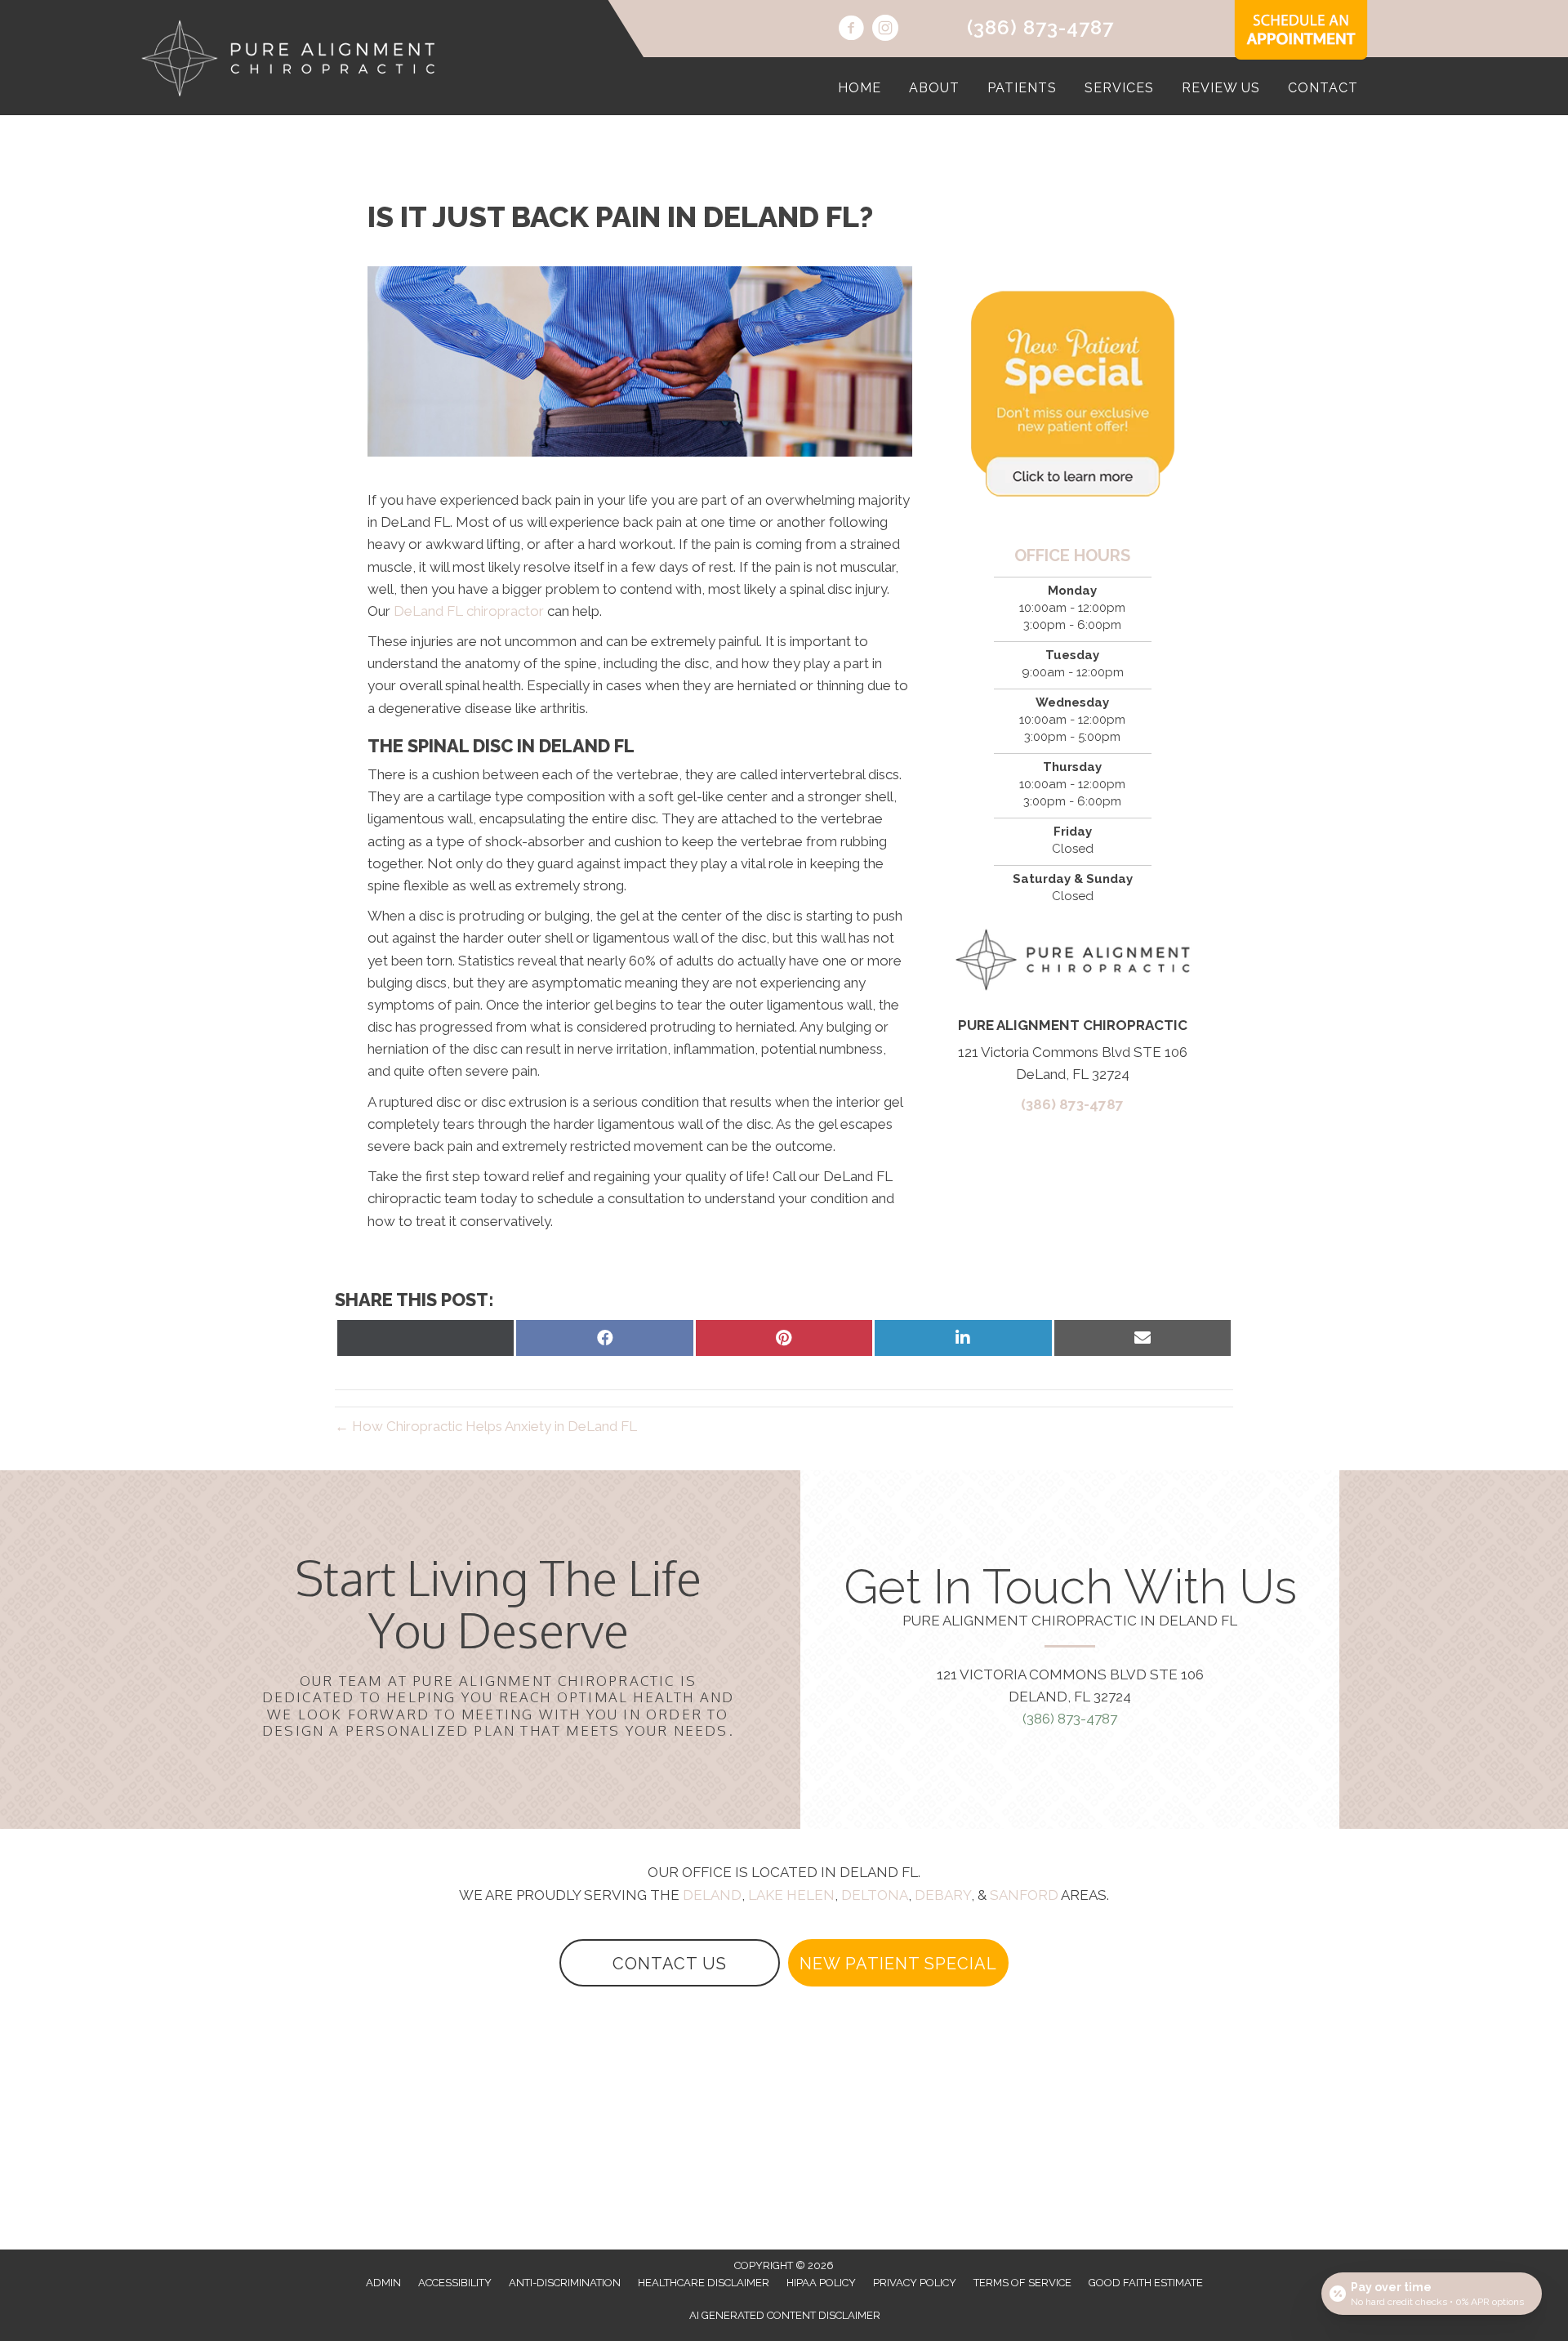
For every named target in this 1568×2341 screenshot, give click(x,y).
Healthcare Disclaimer (704, 2283)
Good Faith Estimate (1146, 2283)
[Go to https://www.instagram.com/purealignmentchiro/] (885, 30)
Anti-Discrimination (565, 2283)
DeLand (712, 1895)
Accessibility (455, 2283)
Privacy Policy (915, 2283)
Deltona (875, 1895)
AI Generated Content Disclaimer (785, 2315)
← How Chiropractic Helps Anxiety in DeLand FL (486, 1426)
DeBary (943, 1895)
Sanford (1024, 1895)
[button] (670, 1963)
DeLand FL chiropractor (469, 611)
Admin (383, 2283)
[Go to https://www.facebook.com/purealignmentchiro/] (851, 30)
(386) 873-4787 (1040, 27)
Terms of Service (1022, 2283)
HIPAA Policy (821, 2283)
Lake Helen (791, 1895)
